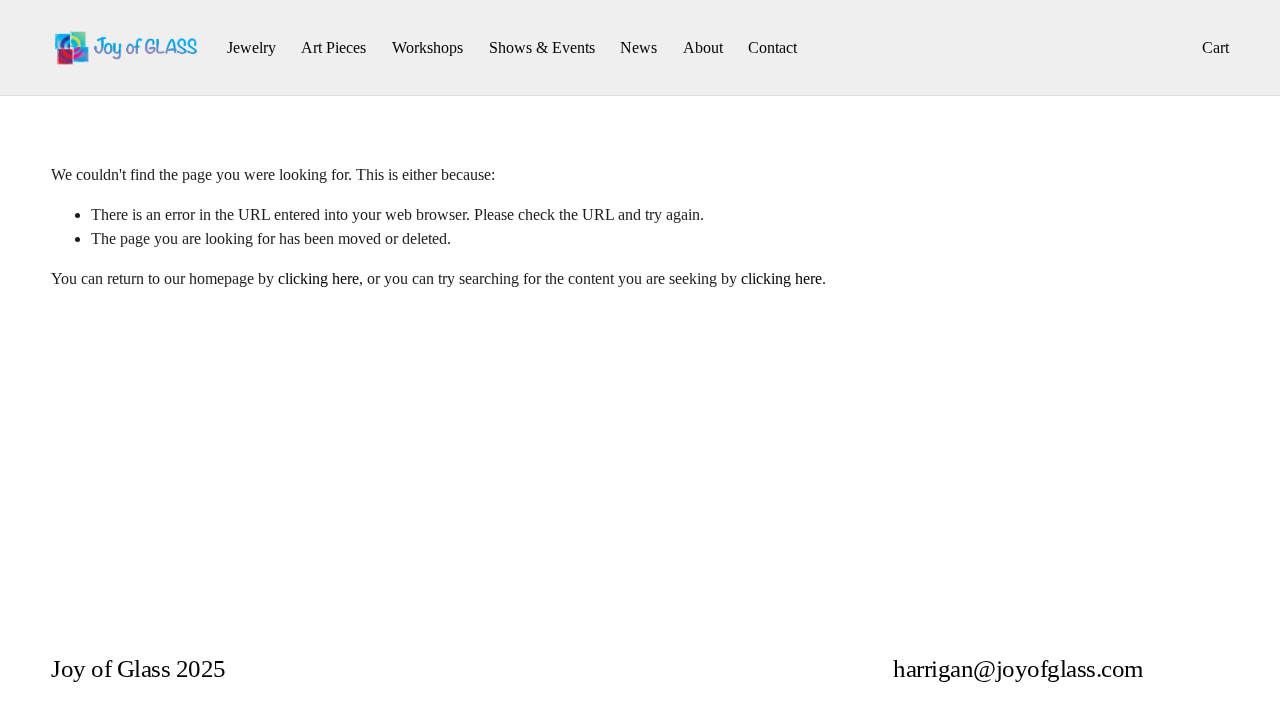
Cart (1215, 47)
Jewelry (251, 47)
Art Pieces (333, 47)
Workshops (427, 47)
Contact (772, 47)
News (638, 47)
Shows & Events (542, 47)
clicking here (318, 278)
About (703, 47)
